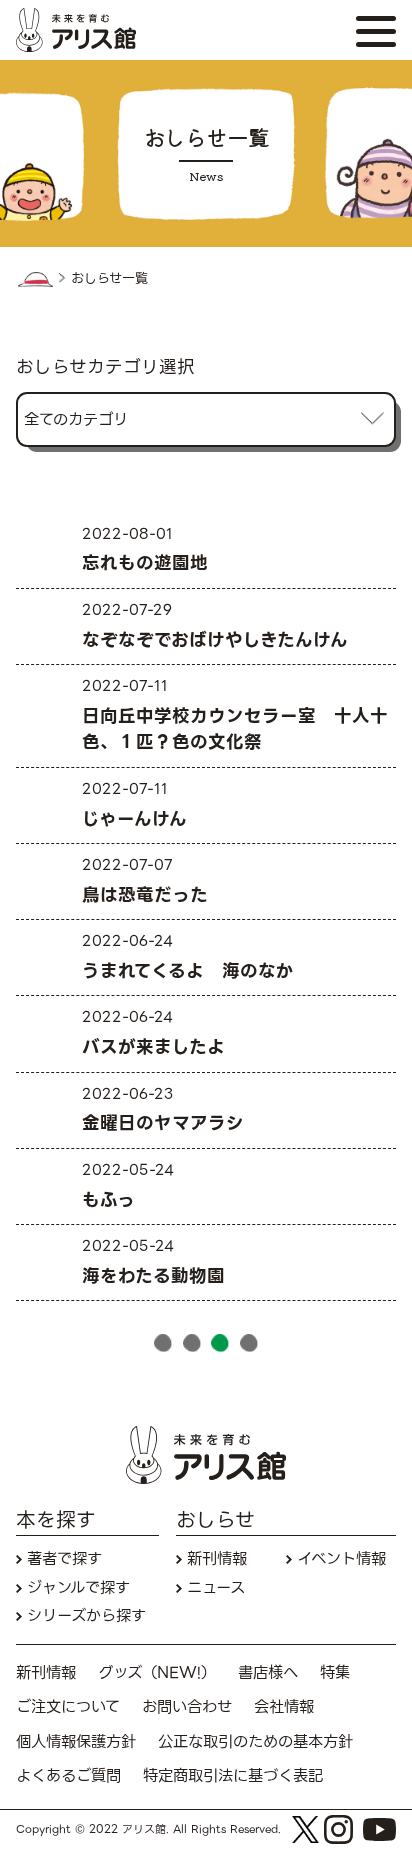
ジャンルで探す (78, 1587)
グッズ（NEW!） (157, 1672)
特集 (335, 1672)
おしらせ (215, 1521)
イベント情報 (341, 1558)
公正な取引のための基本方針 (255, 1741)
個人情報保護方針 (76, 1741)
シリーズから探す (86, 1615)
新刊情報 (217, 1558)
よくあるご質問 (68, 1775)
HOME (34, 279)
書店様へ (268, 1672)
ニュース (216, 1587)
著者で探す (64, 1558)
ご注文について (68, 1706)
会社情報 (284, 1706)
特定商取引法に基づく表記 (233, 1775)
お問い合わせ (187, 1706)
